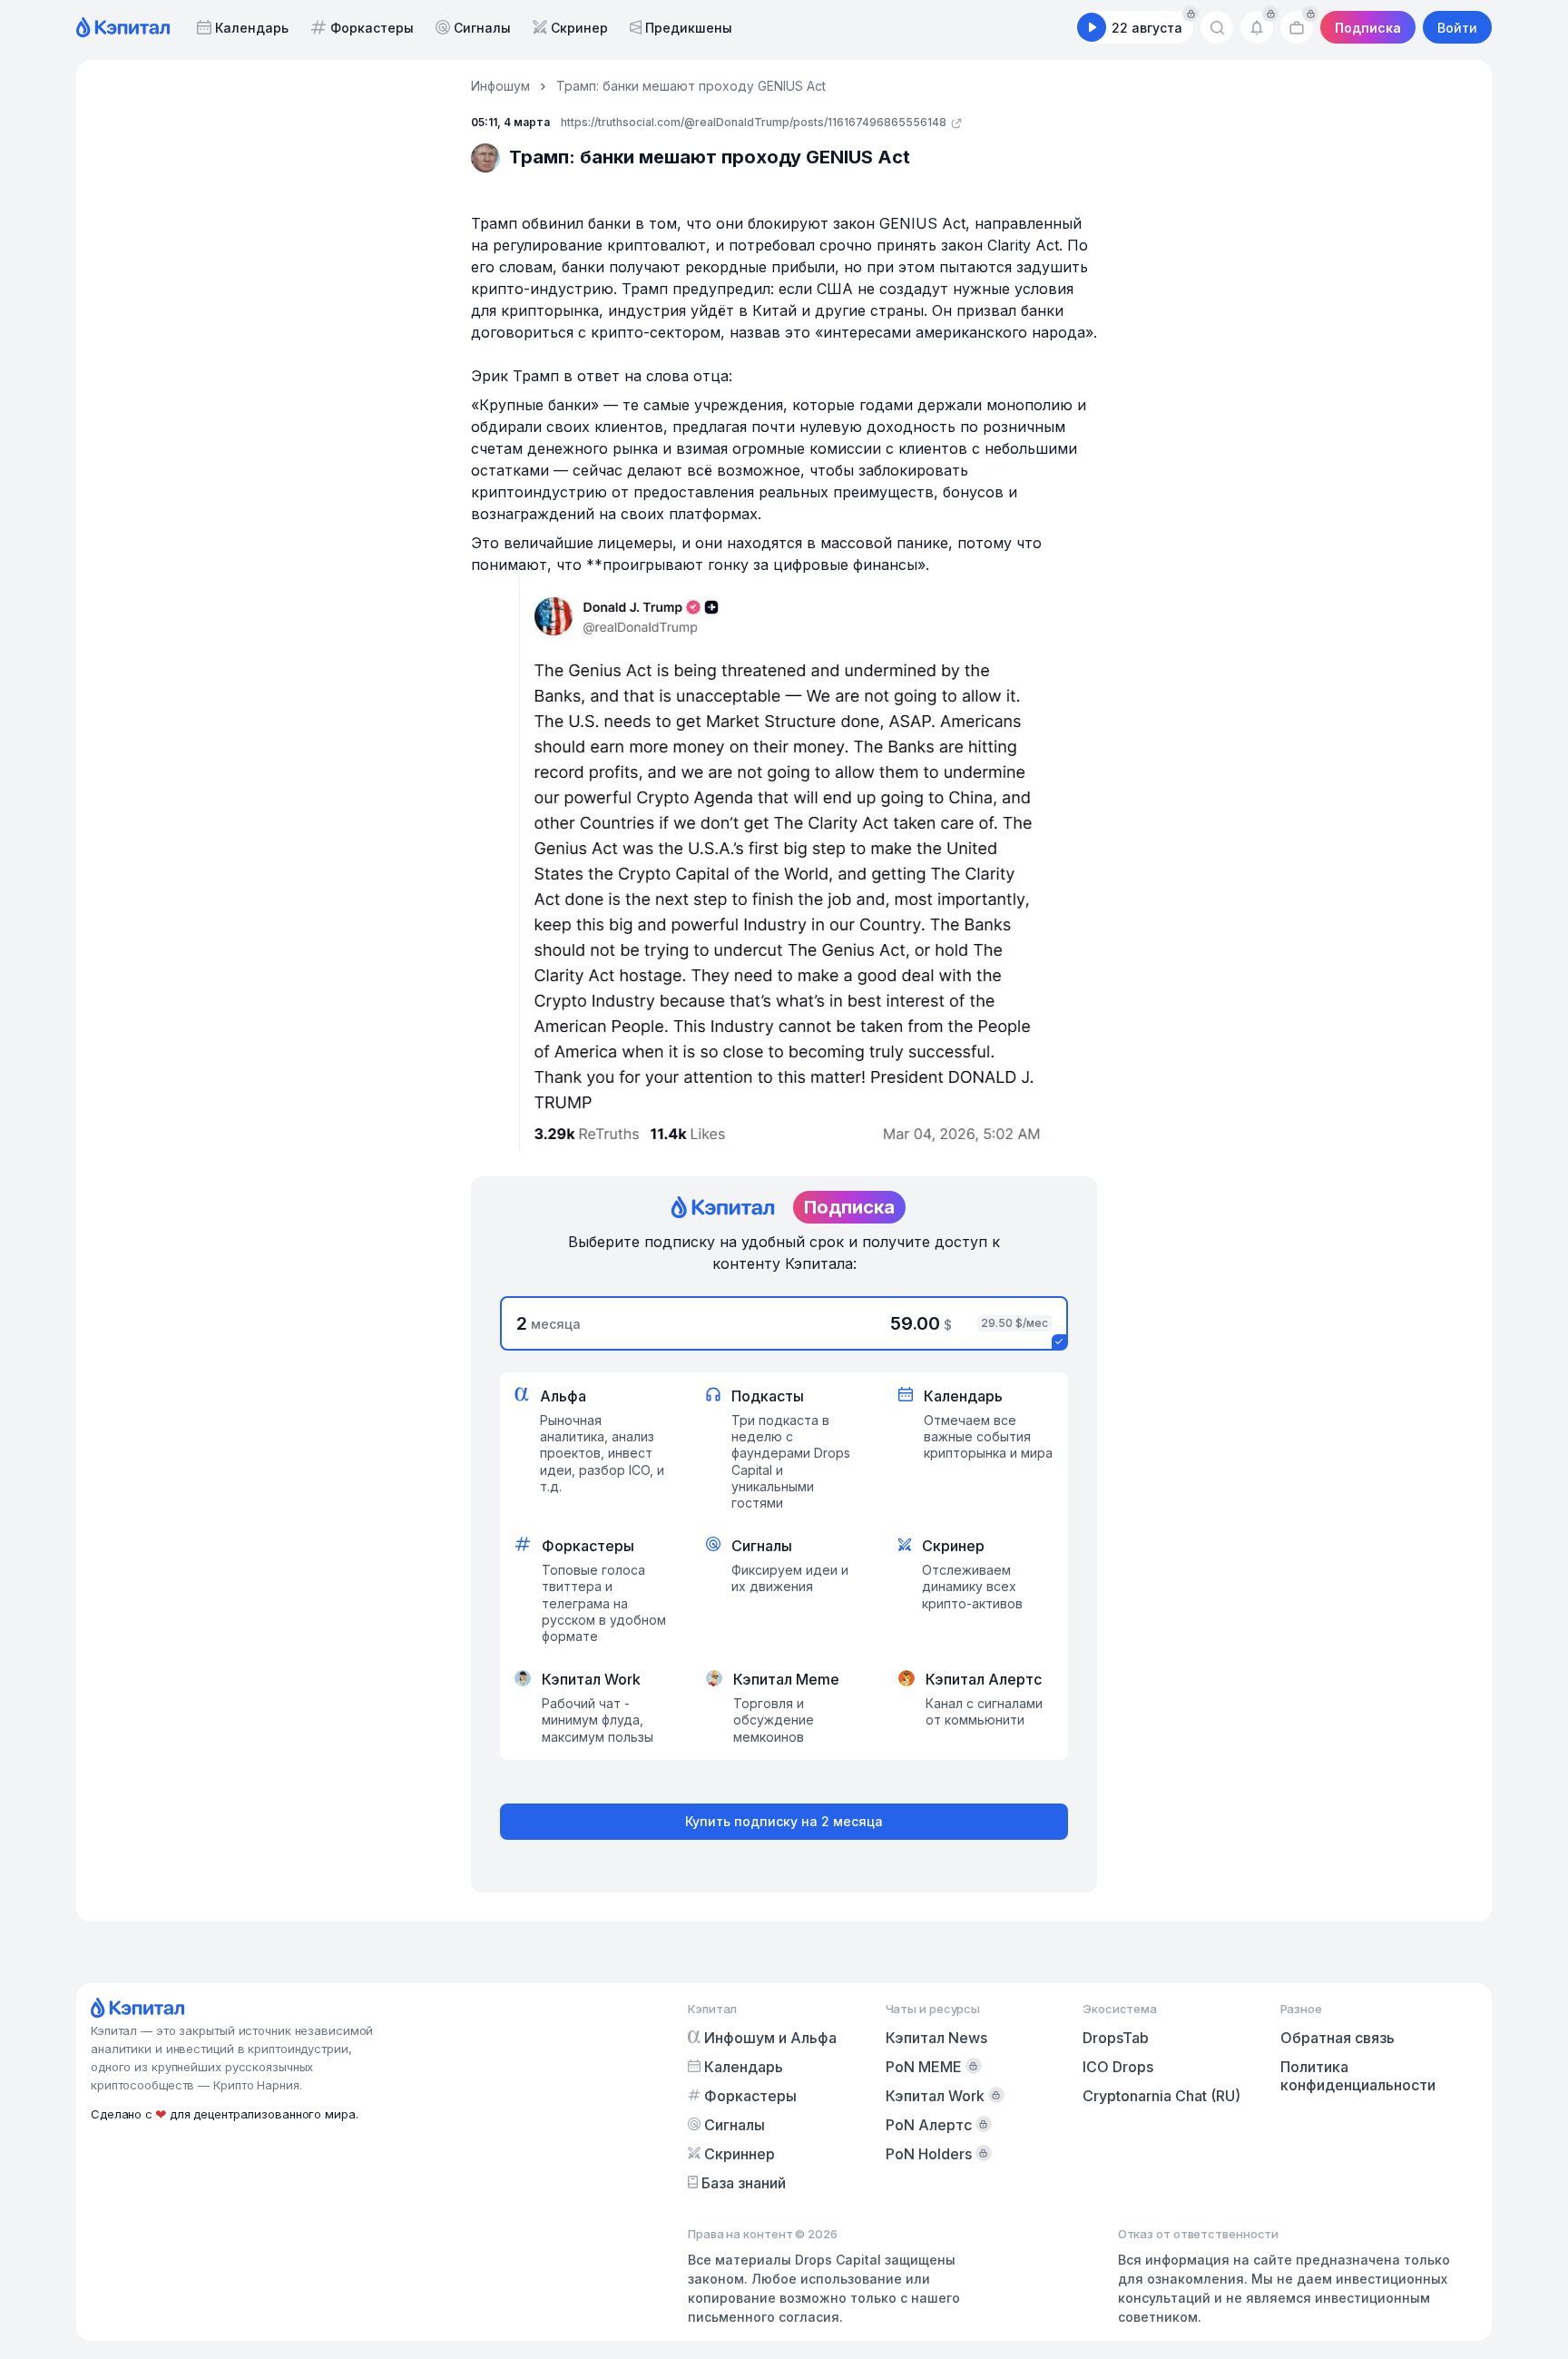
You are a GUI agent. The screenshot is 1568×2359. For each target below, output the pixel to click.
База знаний (744, 2183)
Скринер (579, 28)
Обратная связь (1338, 2038)
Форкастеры (372, 28)
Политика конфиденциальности (1358, 2076)
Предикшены (689, 28)
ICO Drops (1118, 2067)
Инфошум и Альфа (770, 2038)
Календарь (252, 28)
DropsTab (1116, 2038)
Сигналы (482, 28)
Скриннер (740, 2154)
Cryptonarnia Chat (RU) (1161, 2096)
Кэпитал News (936, 2038)
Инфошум (500, 86)
